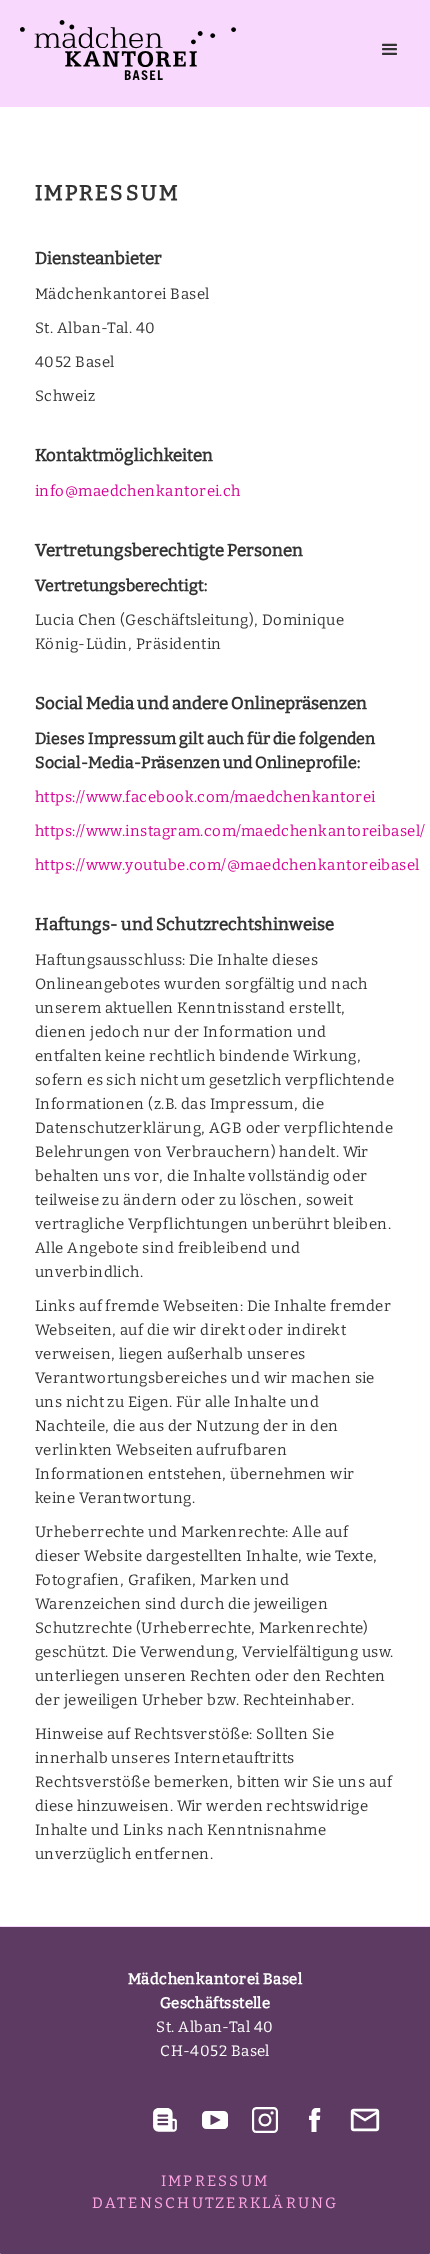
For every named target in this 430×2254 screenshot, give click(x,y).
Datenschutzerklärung (215, 2203)
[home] (123, 50)
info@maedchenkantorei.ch (138, 491)
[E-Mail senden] (365, 2120)
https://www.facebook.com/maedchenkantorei (205, 797)
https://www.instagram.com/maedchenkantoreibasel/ (230, 831)
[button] (390, 50)
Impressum (215, 2181)
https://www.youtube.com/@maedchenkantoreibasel (227, 865)
